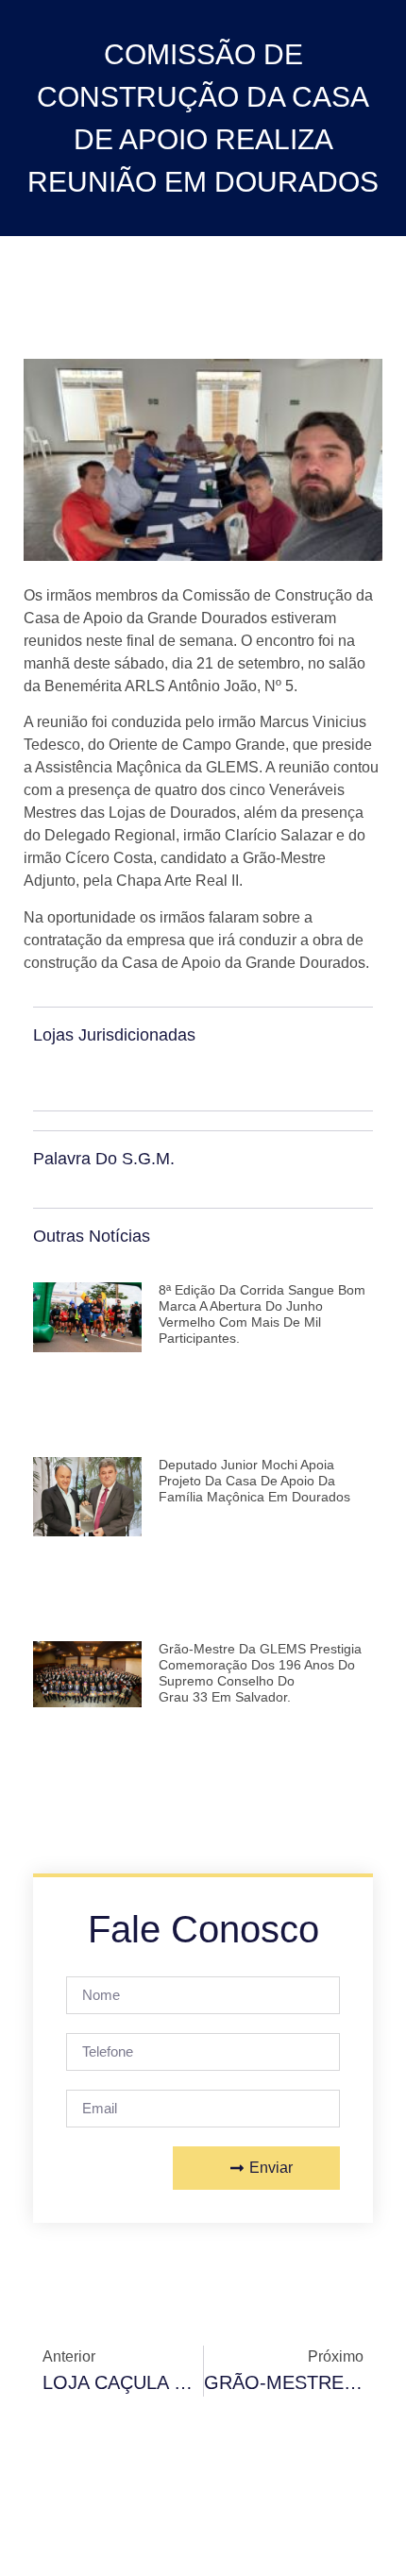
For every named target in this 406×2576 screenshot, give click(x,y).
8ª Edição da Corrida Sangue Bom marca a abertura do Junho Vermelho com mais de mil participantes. (262, 1313)
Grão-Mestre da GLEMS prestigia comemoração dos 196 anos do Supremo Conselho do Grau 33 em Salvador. (260, 1672)
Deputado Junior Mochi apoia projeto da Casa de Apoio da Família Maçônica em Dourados (254, 1481)
